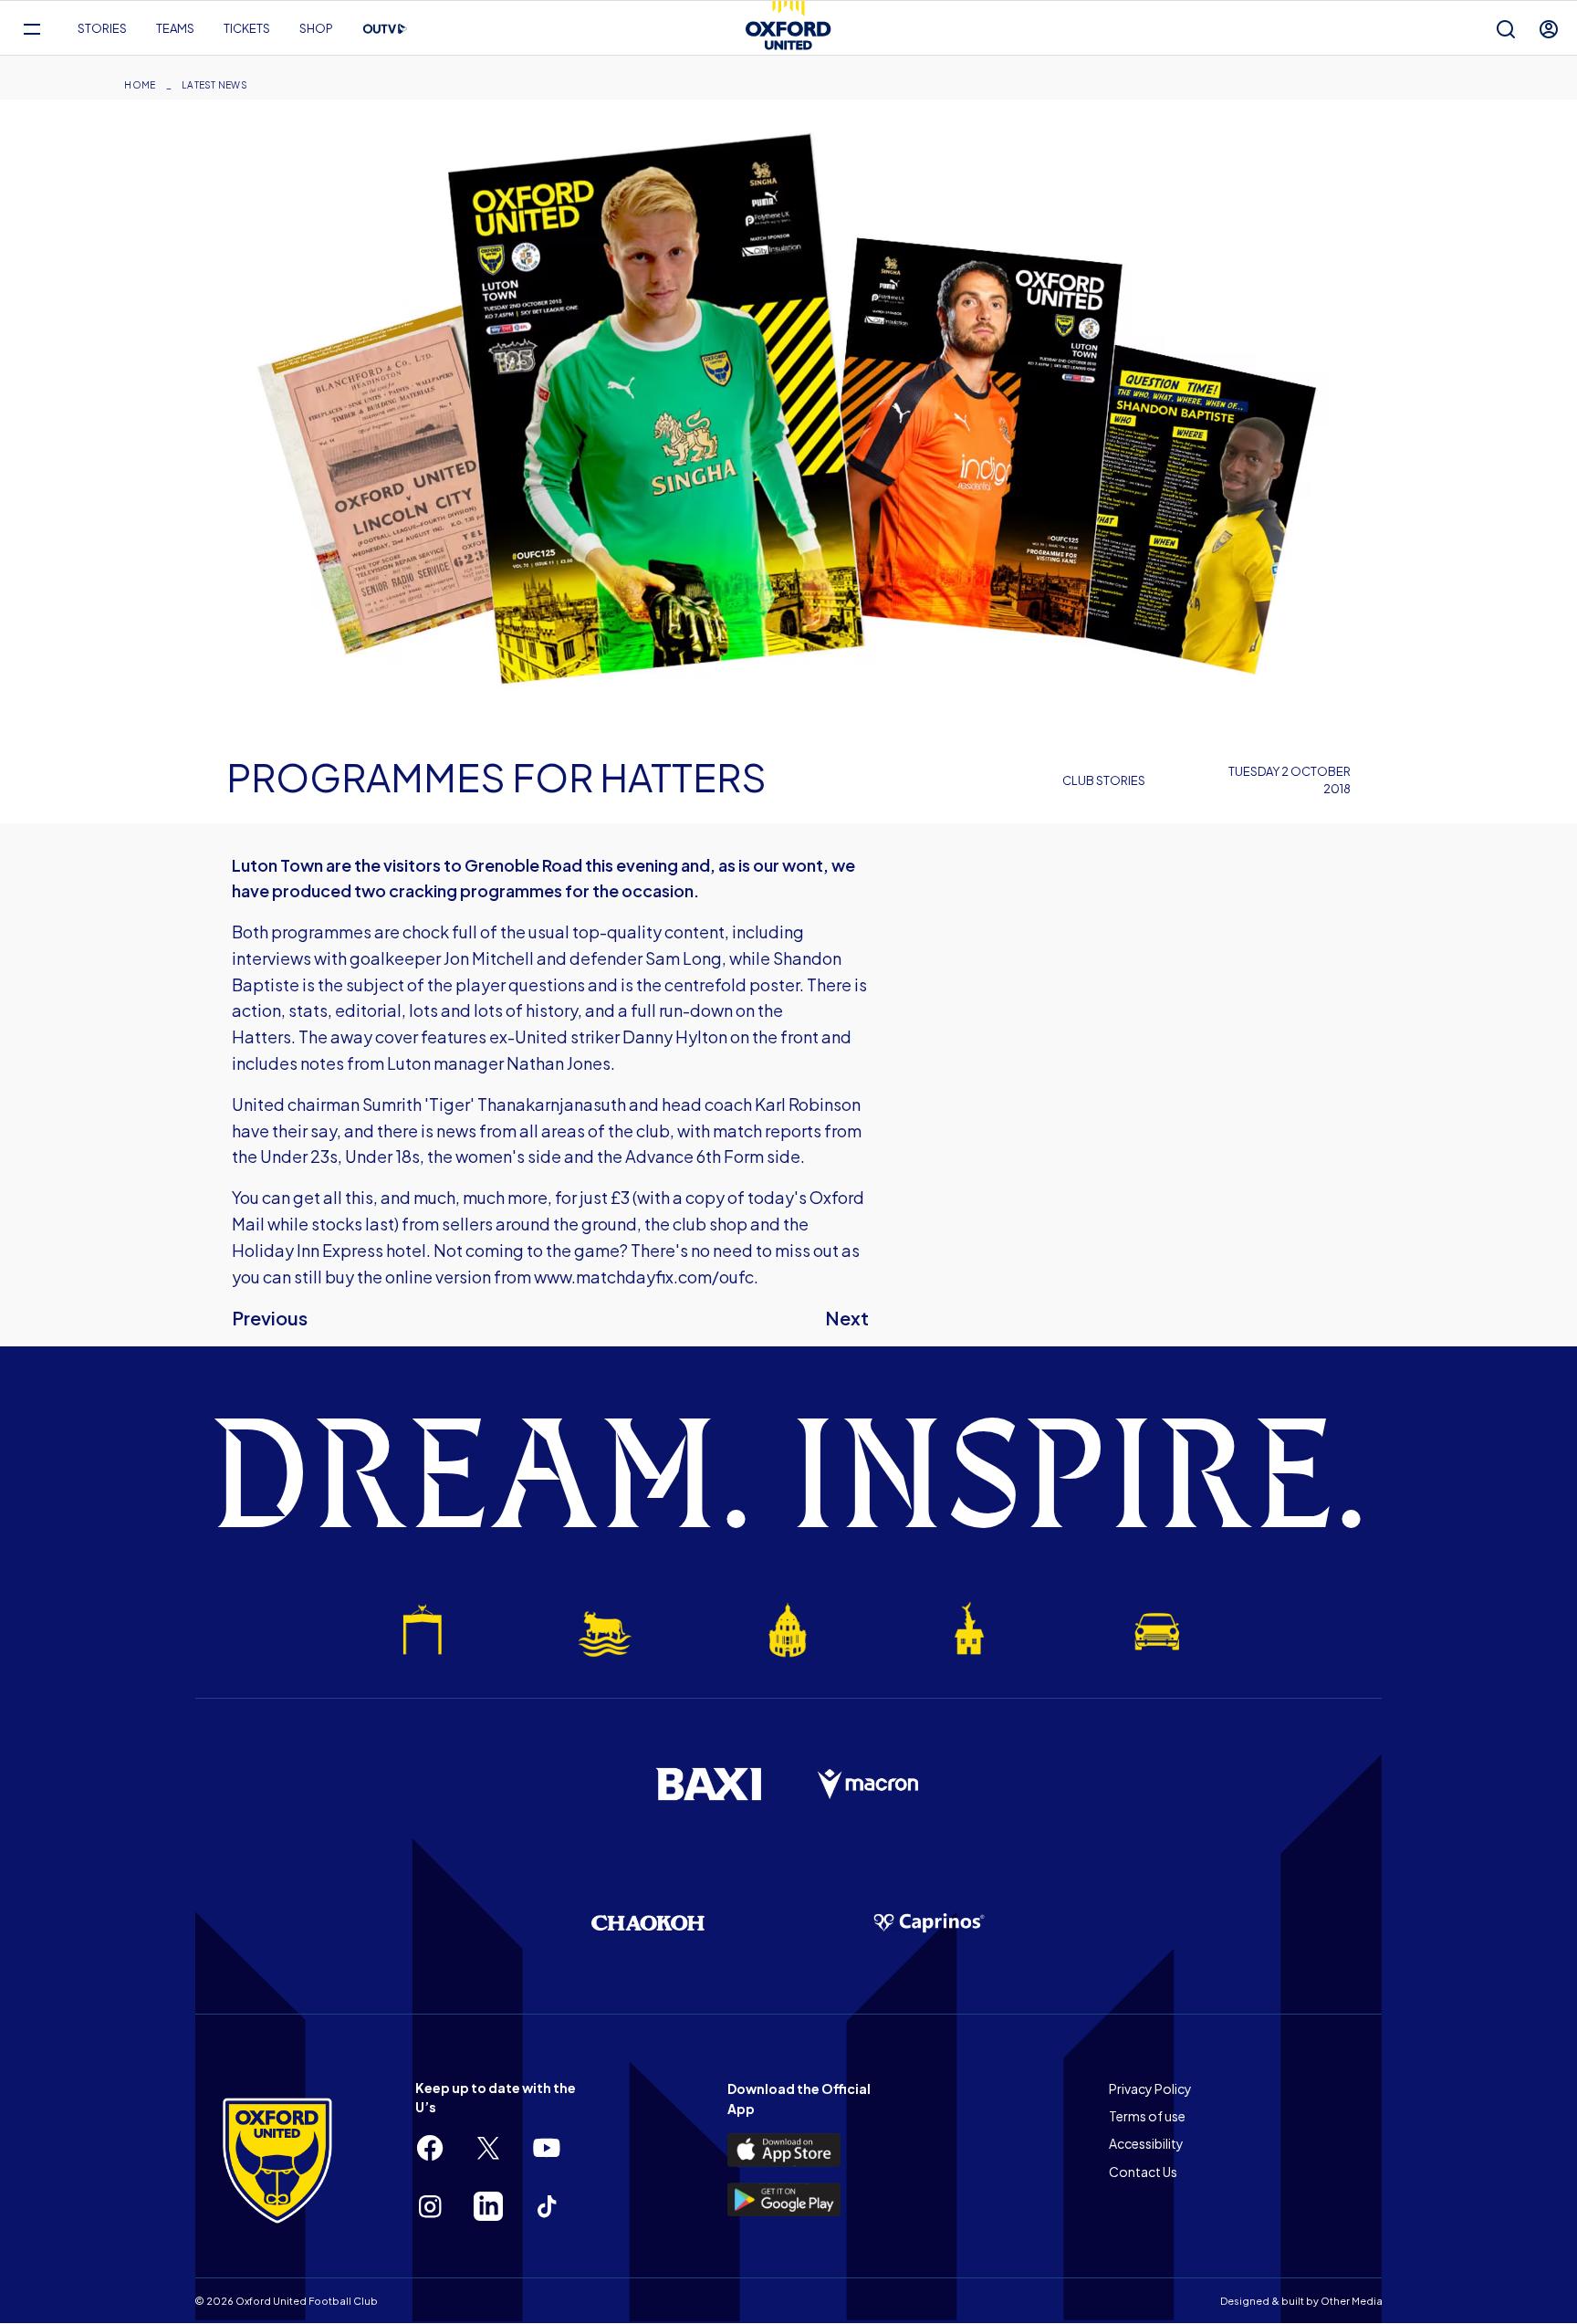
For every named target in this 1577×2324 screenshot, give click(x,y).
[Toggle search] (1506, 29)
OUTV (385, 29)
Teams (175, 28)
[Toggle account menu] (1549, 29)
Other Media (1352, 2301)
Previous (270, 1318)
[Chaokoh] (648, 1923)
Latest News (214, 85)
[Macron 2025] (869, 1785)
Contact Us (1143, 2172)
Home (140, 85)
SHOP (316, 28)
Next (847, 1318)
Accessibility (1146, 2143)
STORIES (102, 28)
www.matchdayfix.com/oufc (644, 1277)
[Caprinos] (929, 1923)
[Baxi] (708, 1784)
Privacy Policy (1150, 2088)
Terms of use (1147, 2116)
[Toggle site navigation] (31, 29)
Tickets (247, 28)
